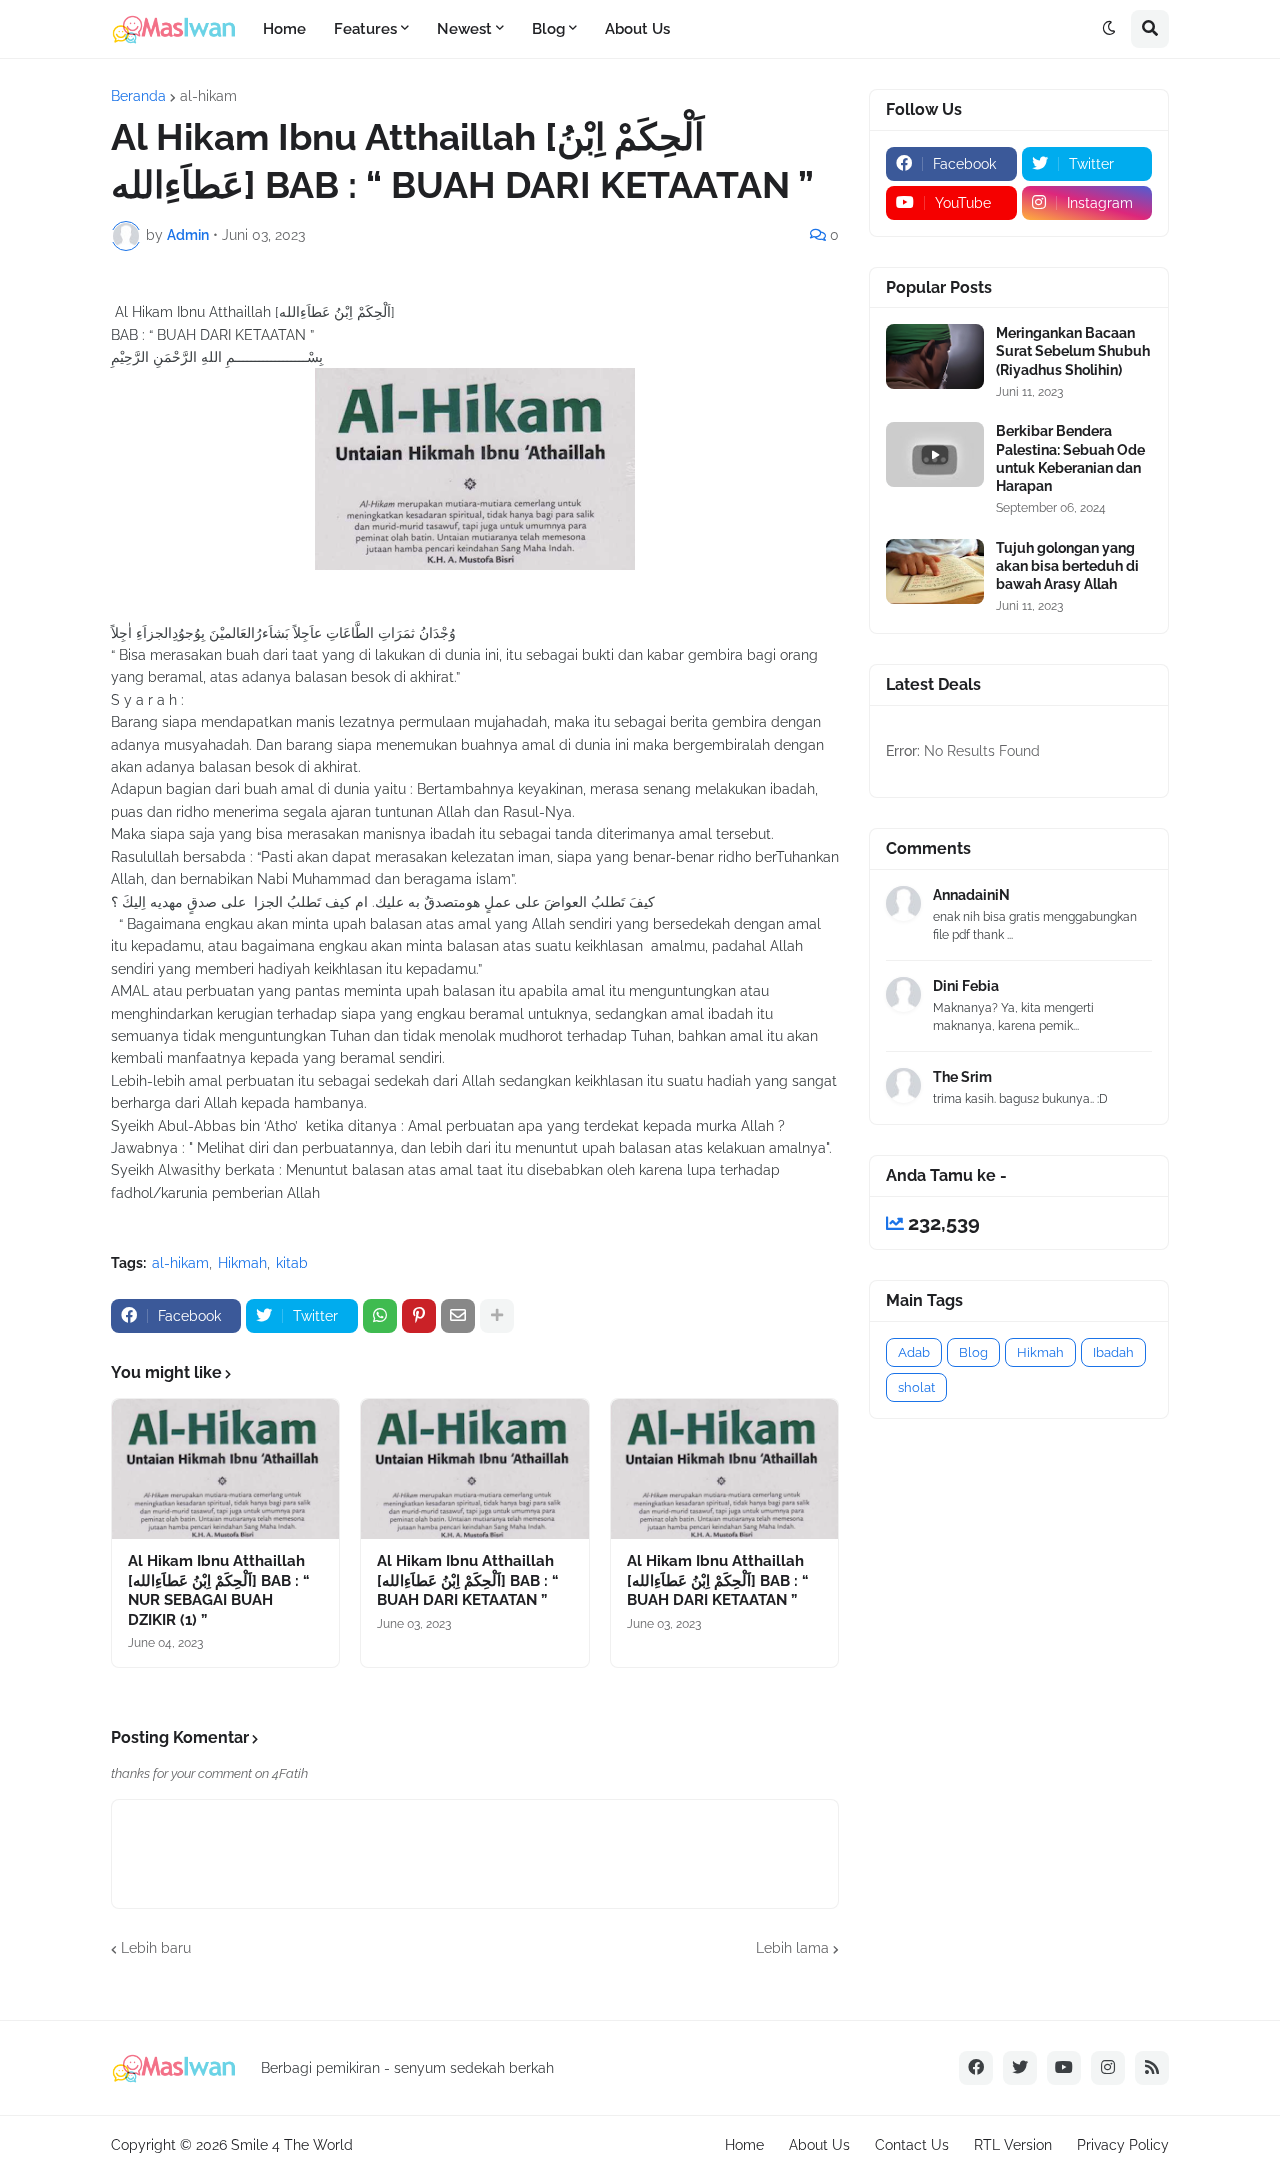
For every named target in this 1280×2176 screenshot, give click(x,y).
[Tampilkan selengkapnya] (497, 1316)
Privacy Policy (1123, 2145)
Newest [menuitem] (464, 29)
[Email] (458, 1316)
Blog (973, 1352)
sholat (916, 1387)
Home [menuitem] (284, 29)
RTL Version (1013, 2145)
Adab (914, 1352)
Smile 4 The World (292, 2145)
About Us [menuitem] (637, 29)
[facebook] (976, 2068)
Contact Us (912, 2145)
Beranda (138, 96)
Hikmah (242, 1263)
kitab (292, 1263)
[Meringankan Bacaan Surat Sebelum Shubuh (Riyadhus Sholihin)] (935, 356)
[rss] (1152, 2068)
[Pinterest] (419, 1316)
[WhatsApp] (380, 1316)
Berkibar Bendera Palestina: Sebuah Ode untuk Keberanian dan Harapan (1070, 458)
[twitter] (1020, 2068)
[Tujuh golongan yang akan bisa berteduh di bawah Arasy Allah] (935, 571)
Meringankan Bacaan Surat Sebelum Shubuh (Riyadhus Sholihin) (1073, 351)
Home (744, 2145)
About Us (819, 2145)
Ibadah (1113, 1352)
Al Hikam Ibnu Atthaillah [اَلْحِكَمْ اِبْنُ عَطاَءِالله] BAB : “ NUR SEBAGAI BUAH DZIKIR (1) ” (219, 1590)
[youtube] (1064, 2068)
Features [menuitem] (365, 29)
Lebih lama (792, 1948)
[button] (1109, 29)
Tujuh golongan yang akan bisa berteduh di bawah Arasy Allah (1067, 566)
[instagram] (1108, 2068)
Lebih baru (156, 1948)
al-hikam (208, 96)
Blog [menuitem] (548, 29)
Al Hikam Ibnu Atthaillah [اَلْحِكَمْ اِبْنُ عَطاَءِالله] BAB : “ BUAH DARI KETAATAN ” (468, 1580)
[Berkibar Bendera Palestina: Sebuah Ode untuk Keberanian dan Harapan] (935, 454)
